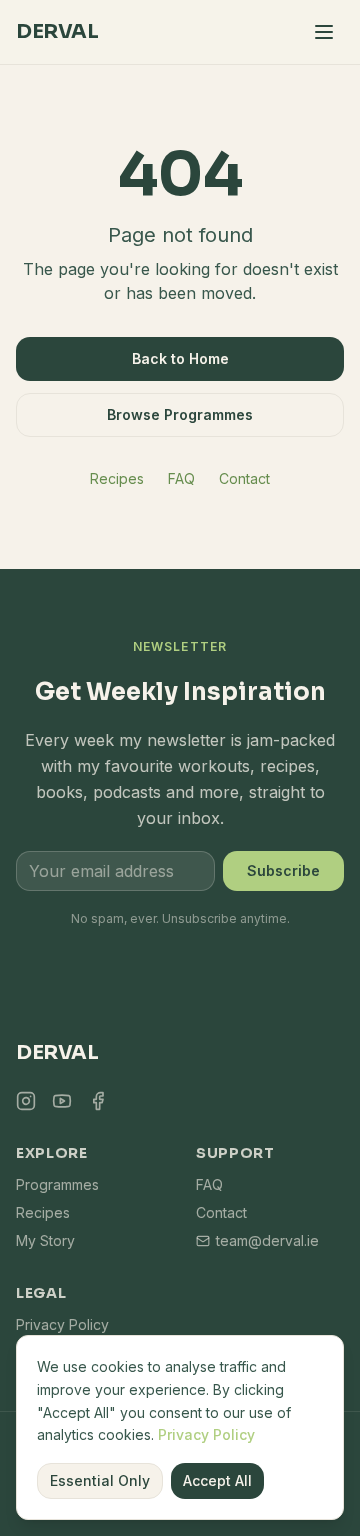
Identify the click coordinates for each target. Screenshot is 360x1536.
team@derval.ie (267, 1240)
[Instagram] (26, 1101)
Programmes (57, 1184)
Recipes (117, 478)
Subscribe (283, 870)
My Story (45, 1240)
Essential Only (100, 1480)
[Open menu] (324, 32)
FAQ (181, 478)
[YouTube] (62, 1101)
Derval (57, 31)
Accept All (217, 1480)
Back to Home (180, 358)
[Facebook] (98, 1101)
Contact (244, 478)
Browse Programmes (180, 414)
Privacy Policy (206, 1434)
